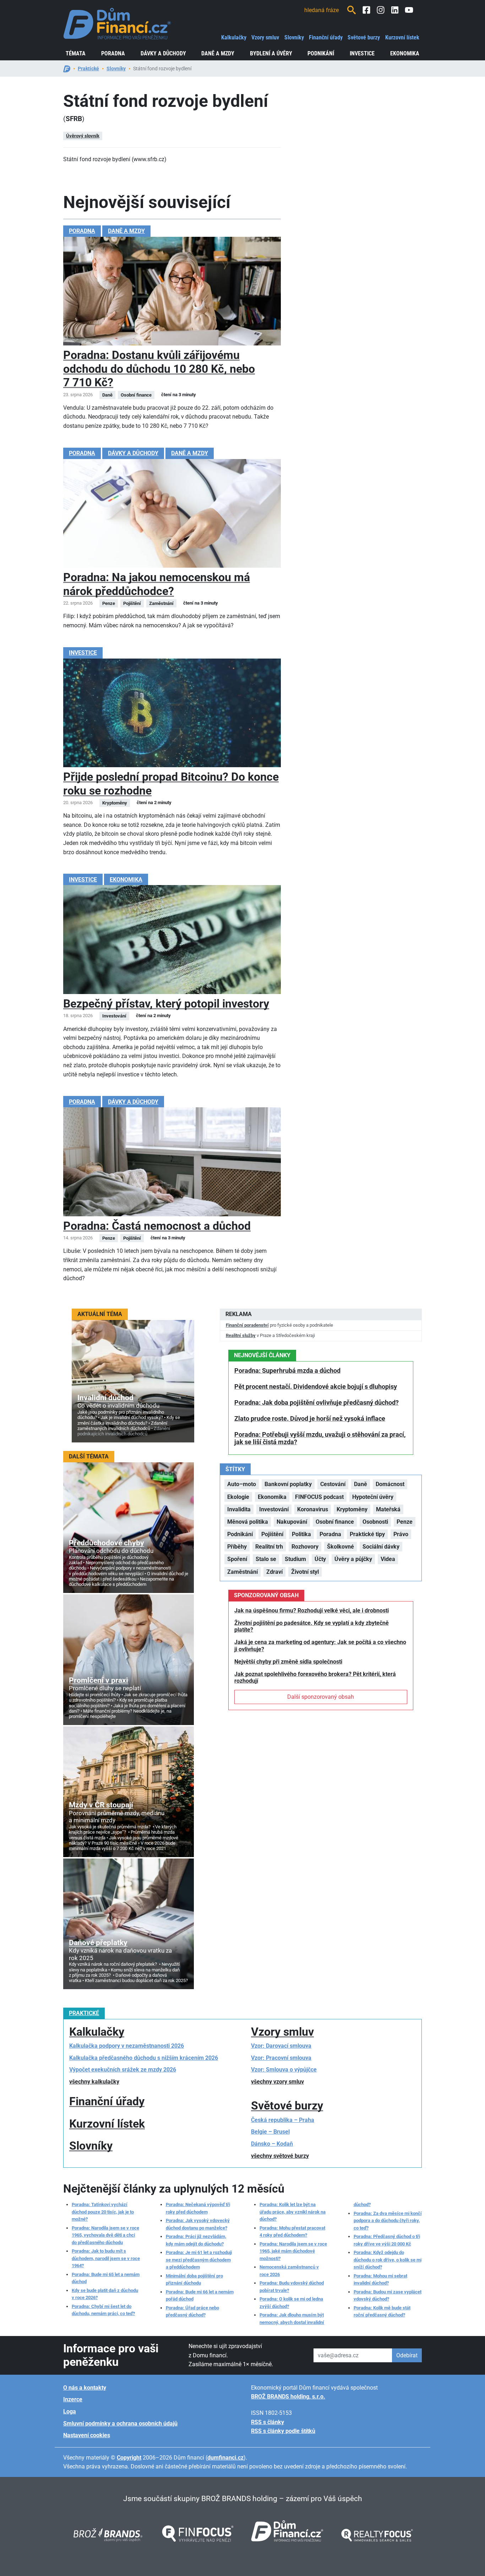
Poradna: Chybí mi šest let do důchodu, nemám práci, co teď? (103, 2310)
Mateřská (388, 1509)
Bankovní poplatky (288, 1484)
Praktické (88, 69)
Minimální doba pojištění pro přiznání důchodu (194, 2279)
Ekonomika (405, 53)
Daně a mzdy (218, 53)
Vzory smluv (265, 37)
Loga (70, 2411)
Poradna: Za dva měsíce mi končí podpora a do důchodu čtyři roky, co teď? (388, 2221)
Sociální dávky (381, 1547)
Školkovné (340, 1547)
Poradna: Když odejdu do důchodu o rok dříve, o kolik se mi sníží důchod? (388, 2260)
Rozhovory (305, 1547)
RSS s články (268, 2422)
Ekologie (238, 1497)
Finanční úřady (326, 37)
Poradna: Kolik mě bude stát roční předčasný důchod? (382, 2311)
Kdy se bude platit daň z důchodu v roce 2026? (105, 2294)
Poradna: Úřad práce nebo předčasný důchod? (192, 2311)
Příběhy (237, 1547)
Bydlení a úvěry (271, 53)
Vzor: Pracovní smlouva (281, 2058)
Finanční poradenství (247, 1325)
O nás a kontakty (85, 2388)
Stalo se (266, 1559)
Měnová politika (248, 1522)
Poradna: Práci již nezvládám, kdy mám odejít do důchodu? (196, 2240)
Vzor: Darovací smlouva (281, 2046)
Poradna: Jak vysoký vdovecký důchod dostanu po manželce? (198, 2224)
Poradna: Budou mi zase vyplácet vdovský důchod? (388, 2295)
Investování (274, 1509)
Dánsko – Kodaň (272, 2144)
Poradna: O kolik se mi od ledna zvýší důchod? (291, 2302)
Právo (401, 1534)
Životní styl (305, 1572)
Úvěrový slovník (83, 136)
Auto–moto (242, 1484)
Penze (405, 1522)
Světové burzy (364, 37)
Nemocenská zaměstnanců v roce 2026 (289, 2271)
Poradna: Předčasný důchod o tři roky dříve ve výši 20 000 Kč (387, 2240)
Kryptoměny (352, 1509)
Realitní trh (269, 1547)
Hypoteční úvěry (373, 1497)
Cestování (333, 1484)
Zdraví (274, 1572)
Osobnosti (375, 1522)
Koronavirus (313, 1509)
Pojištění (272, 1534)
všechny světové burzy (280, 2156)
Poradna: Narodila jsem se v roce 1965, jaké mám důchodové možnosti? (293, 2251)
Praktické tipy (367, 1534)
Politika (301, 1534)
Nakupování (292, 1522)
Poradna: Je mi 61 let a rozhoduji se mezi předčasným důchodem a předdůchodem (199, 2260)
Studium (295, 1559)
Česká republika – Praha (283, 2120)
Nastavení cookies (87, 2435)
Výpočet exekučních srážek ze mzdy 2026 (123, 2070)
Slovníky (294, 37)
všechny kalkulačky (94, 2082)
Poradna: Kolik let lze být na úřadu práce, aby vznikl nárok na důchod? (293, 2212)
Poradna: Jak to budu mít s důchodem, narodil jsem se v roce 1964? (106, 2258)
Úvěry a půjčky (353, 1559)
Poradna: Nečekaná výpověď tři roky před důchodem (198, 2208)
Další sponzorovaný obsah (321, 1697)
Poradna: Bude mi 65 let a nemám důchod (106, 2278)
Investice (362, 53)
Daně (361, 1484)
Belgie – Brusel (270, 2132)
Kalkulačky (234, 37)
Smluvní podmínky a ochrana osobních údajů (120, 2424)
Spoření (237, 1559)
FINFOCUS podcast (319, 1497)
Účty (320, 1559)
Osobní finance (335, 1522)
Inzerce (73, 2399)
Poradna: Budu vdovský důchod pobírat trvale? (292, 2286)
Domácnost (390, 1484)
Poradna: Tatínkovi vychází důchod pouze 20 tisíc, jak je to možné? (103, 2212)
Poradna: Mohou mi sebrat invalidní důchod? (380, 2279)
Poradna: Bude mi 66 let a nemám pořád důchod (200, 2295)
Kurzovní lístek (402, 37)
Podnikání (321, 53)
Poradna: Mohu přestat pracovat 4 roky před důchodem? (292, 2231)
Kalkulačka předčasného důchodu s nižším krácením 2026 (144, 2058)
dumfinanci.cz (225, 2458)
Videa (388, 1559)
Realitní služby (241, 1335)
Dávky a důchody (163, 53)
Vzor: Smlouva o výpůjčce (284, 2070)
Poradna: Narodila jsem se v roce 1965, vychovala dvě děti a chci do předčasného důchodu (105, 2235)
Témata (76, 53)
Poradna (113, 53)
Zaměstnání (243, 1572)
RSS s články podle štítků (283, 2431)
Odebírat (407, 2355)
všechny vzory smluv (277, 2082)
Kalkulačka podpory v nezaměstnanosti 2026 (127, 2046)
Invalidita (239, 1509)
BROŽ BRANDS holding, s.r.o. (288, 2397)
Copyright (129, 2458)
